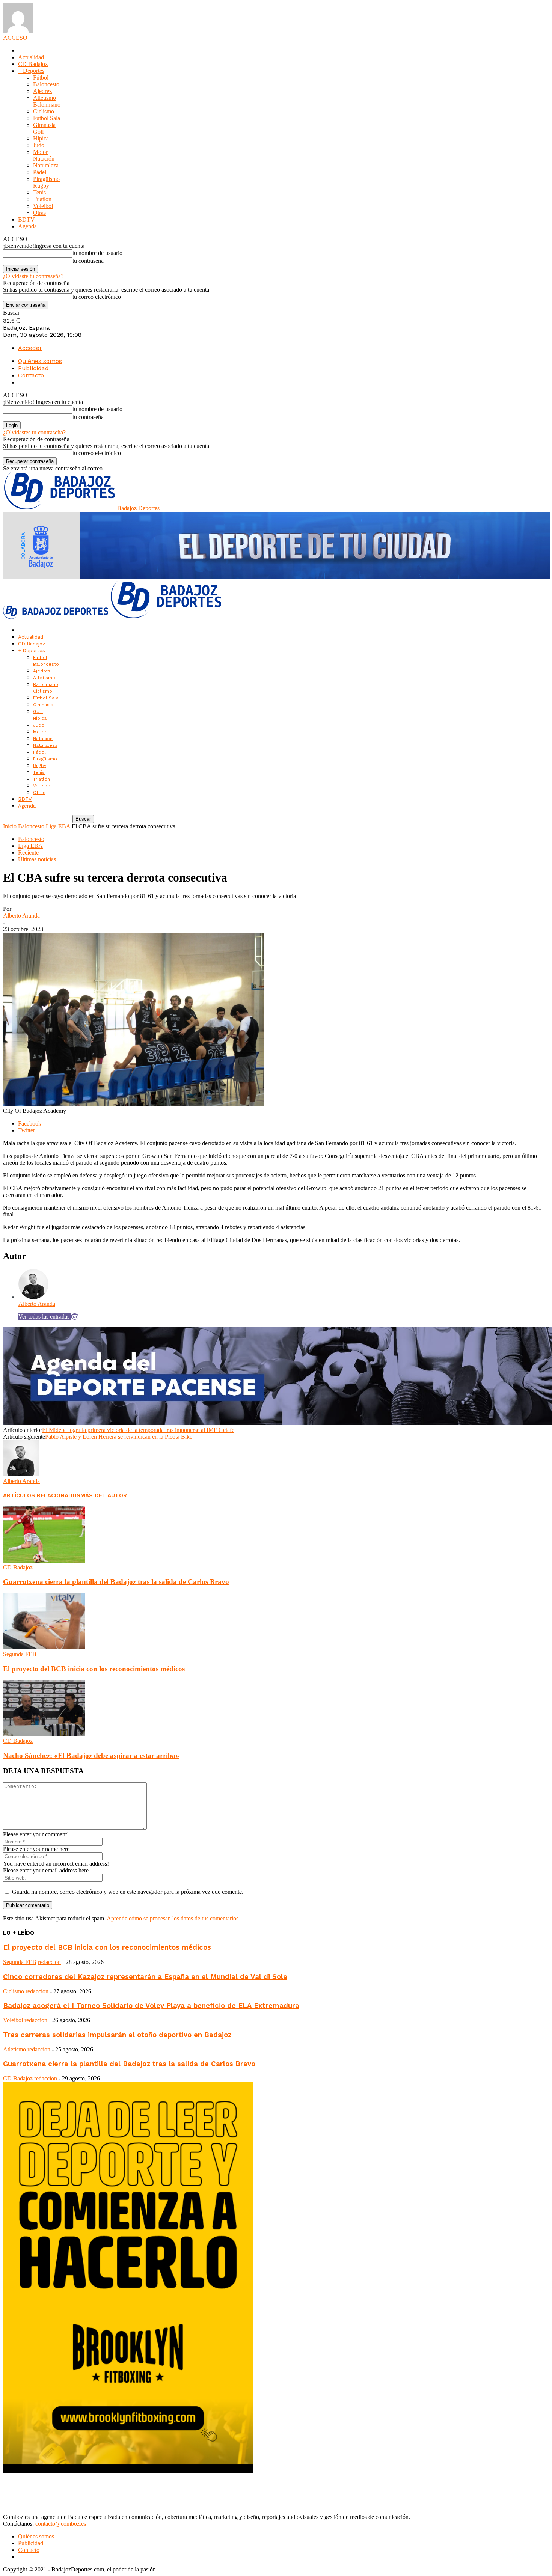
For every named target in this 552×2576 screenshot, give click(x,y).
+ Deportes (31, 71)
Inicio (10, 826)
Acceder (30, 348)
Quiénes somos (40, 361)
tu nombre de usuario (97, 253)
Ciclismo (44, 111)
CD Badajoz (33, 64)
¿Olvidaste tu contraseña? (33, 276)
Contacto (31, 375)
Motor (40, 152)
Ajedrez (42, 91)
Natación (44, 159)
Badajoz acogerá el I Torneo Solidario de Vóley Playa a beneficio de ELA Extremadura (151, 2006)
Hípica (41, 138)
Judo (39, 145)
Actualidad (31, 57)
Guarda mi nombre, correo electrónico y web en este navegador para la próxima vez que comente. (128, 1892)
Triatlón (42, 199)
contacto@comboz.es (61, 2524)
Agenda (27, 226)
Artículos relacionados (42, 1495)
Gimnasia (44, 125)
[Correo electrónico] (75, 1317)
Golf (38, 132)
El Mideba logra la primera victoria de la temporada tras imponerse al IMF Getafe (138, 1430)
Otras (39, 213)
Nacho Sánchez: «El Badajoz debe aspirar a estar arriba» (91, 1755)
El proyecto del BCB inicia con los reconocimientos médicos (94, 1669)
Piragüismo (46, 179)
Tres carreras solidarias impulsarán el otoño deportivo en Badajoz (117, 2035)
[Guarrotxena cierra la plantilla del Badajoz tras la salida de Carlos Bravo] (44, 1561)
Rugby (41, 186)
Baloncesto (46, 84)
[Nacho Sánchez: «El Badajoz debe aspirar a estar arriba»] (44, 1734)
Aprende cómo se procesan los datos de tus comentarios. (173, 1918)
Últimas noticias (37, 859)
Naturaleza (46, 165)
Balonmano (47, 105)
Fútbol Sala (47, 118)
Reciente (28, 852)
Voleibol (43, 206)
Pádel (40, 172)
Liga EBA (58, 826)
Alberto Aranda (21, 916)
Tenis (39, 192)
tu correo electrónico (97, 297)
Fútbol (41, 78)
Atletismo (44, 98)
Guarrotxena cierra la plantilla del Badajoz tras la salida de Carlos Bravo (116, 1582)
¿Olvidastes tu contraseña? (34, 432)
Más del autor (104, 1495)
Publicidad (33, 368)
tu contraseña (88, 261)
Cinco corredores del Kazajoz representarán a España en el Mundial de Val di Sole (145, 1977)
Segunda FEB (20, 1654)
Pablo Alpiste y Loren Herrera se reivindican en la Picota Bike (119, 1437)
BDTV (26, 219)
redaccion (49, 1962)
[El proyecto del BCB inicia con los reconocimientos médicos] (44, 1647)
